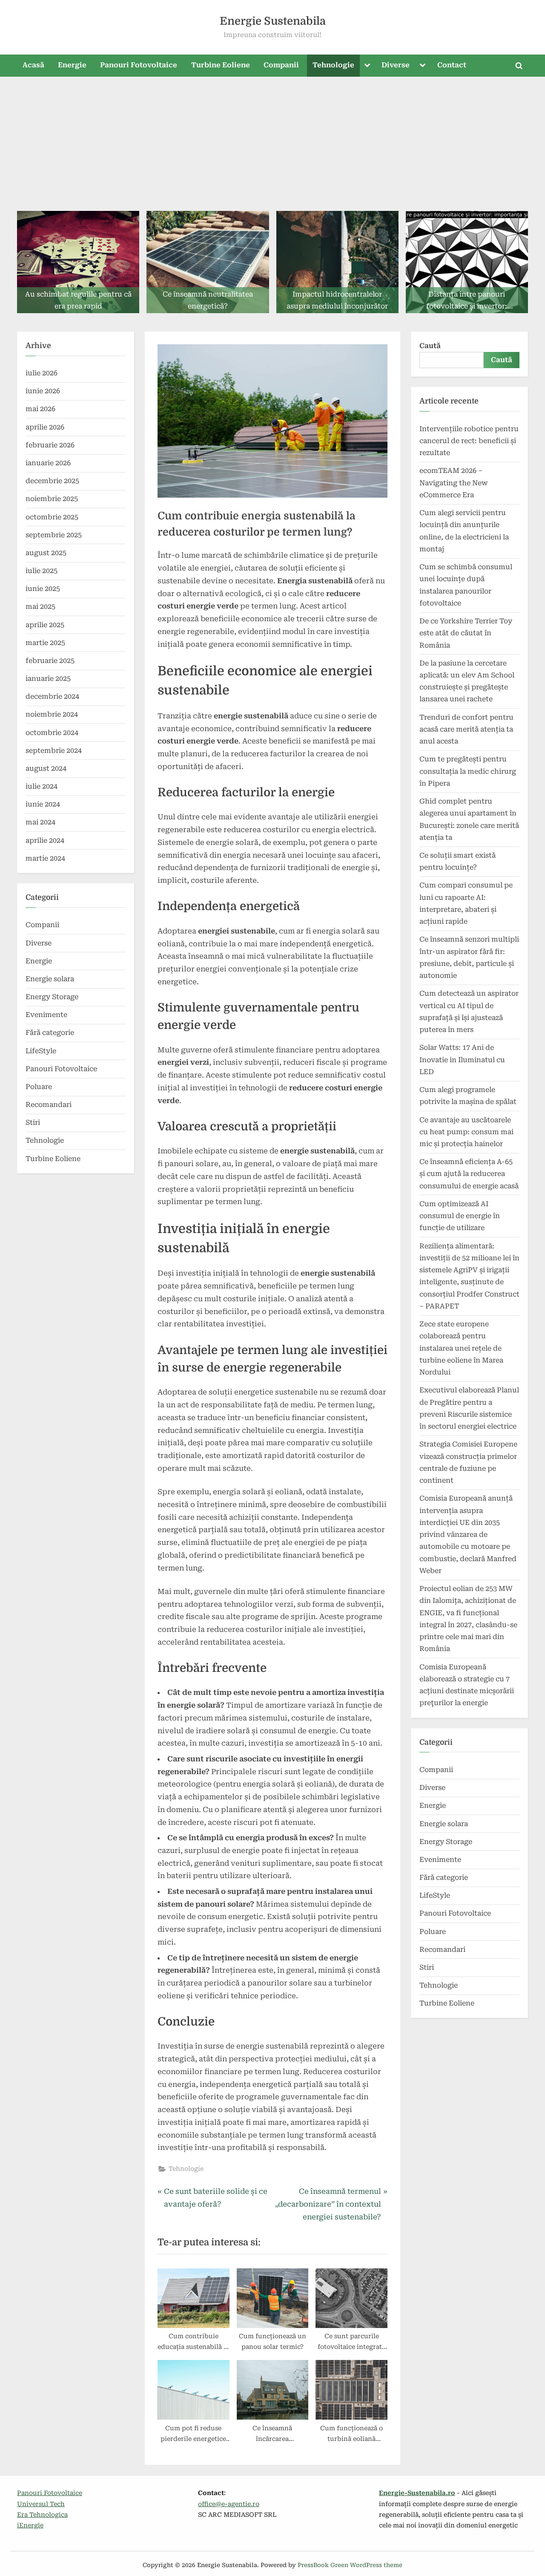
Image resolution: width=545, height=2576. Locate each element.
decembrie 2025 (52, 481)
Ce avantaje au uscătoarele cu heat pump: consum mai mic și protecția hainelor (466, 1132)
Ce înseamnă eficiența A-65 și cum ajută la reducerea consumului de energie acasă (469, 1174)
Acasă (33, 65)
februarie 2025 (50, 661)
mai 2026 (40, 409)
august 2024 (46, 768)
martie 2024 (45, 858)
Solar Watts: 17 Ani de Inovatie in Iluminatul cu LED (462, 1060)
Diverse (396, 65)
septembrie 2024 (54, 751)
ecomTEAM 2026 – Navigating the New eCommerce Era (454, 483)
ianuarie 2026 (48, 463)
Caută (430, 346)
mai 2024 (40, 822)
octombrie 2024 (52, 733)
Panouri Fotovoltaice (139, 65)
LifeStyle (41, 1051)
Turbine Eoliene (221, 65)
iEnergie (30, 2526)
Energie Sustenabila (273, 21)
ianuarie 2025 (48, 679)
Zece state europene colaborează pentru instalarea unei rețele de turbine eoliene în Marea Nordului (461, 1348)
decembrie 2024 (52, 696)
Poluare (39, 1087)
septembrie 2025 (54, 535)
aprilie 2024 (45, 840)
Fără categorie (50, 1033)
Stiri (33, 1122)
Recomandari (49, 1105)
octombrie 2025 (52, 517)
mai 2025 (40, 607)
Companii (281, 65)
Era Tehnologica (42, 2515)
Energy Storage (52, 997)
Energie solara (50, 979)
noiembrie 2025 (52, 499)
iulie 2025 (42, 571)
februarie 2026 (50, 445)
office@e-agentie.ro (229, 2504)
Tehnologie (333, 65)
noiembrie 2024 (52, 714)
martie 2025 (45, 643)
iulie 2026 (42, 373)
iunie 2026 (43, 391)
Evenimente (46, 1015)
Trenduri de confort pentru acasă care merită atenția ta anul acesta (466, 729)
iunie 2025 (43, 589)
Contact (452, 65)
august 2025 (46, 553)
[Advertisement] (272, 141)
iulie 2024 (42, 786)
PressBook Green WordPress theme (350, 2565)
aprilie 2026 (45, 427)
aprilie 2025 (45, 625)
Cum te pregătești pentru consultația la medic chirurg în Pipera (468, 771)
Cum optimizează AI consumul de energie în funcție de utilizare (460, 1216)
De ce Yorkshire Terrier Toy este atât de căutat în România (466, 633)
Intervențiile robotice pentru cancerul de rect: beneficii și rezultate (469, 441)
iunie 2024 (43, 804)
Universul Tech (41, 2504)
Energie (72, 65)
